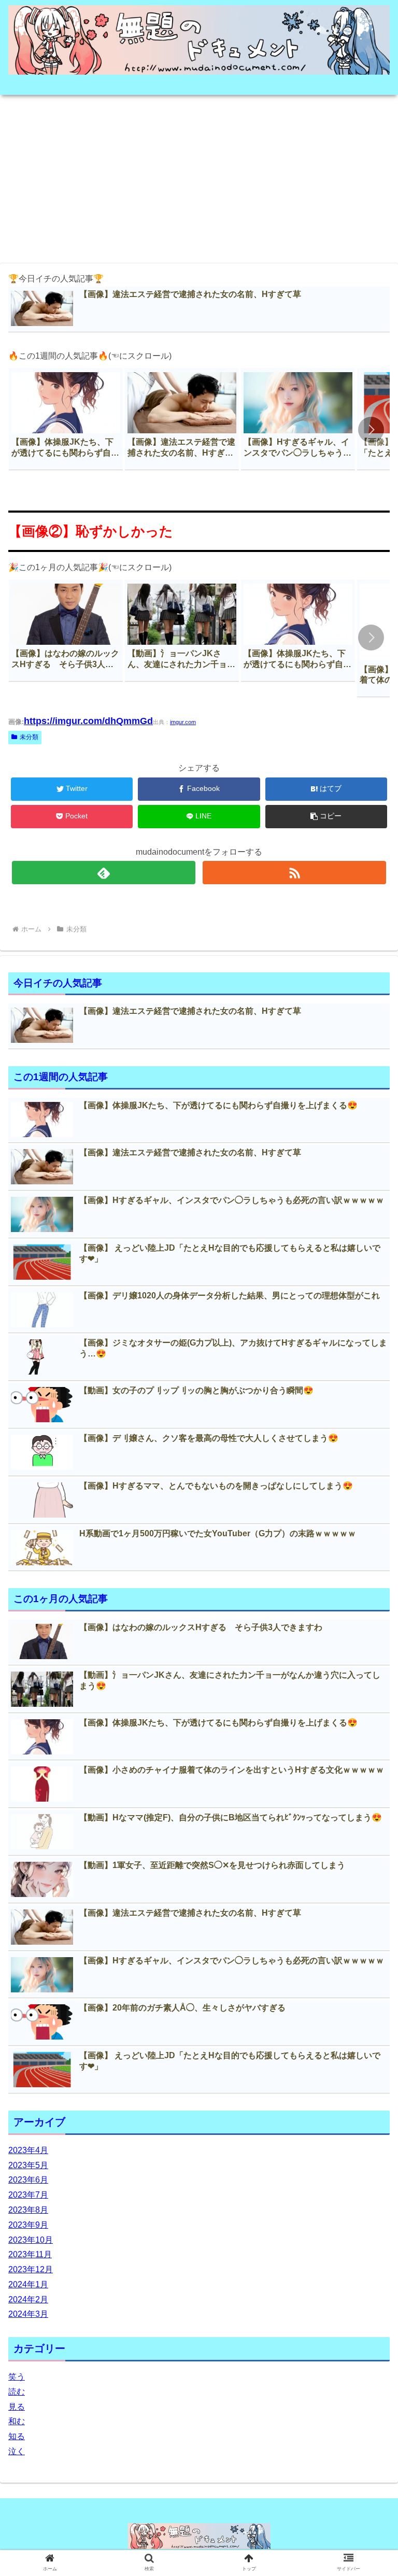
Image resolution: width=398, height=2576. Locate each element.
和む (17, 2421)
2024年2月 (28, 2299)
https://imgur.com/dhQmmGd (88, 721)
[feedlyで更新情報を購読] (103, 873)
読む (17, 2392)
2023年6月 (28, 2180)
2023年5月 (28, 2165)
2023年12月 (31, 2269)
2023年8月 (28, 2210)
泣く (17, 2451)
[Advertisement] (199, 176)
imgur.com (183, 722)
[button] (371, 430)
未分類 (29, 737)
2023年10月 (31, 2240)
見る (17, 2407)
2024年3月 (28, 2314)
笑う (17, 2377)
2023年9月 (28, 2225)
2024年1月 (28, 2284)
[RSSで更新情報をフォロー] (294, 873)
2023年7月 (28, 2195)
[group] (66, 419)
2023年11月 (30, 2254)
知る (17, 2436)
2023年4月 (28, 2150)
